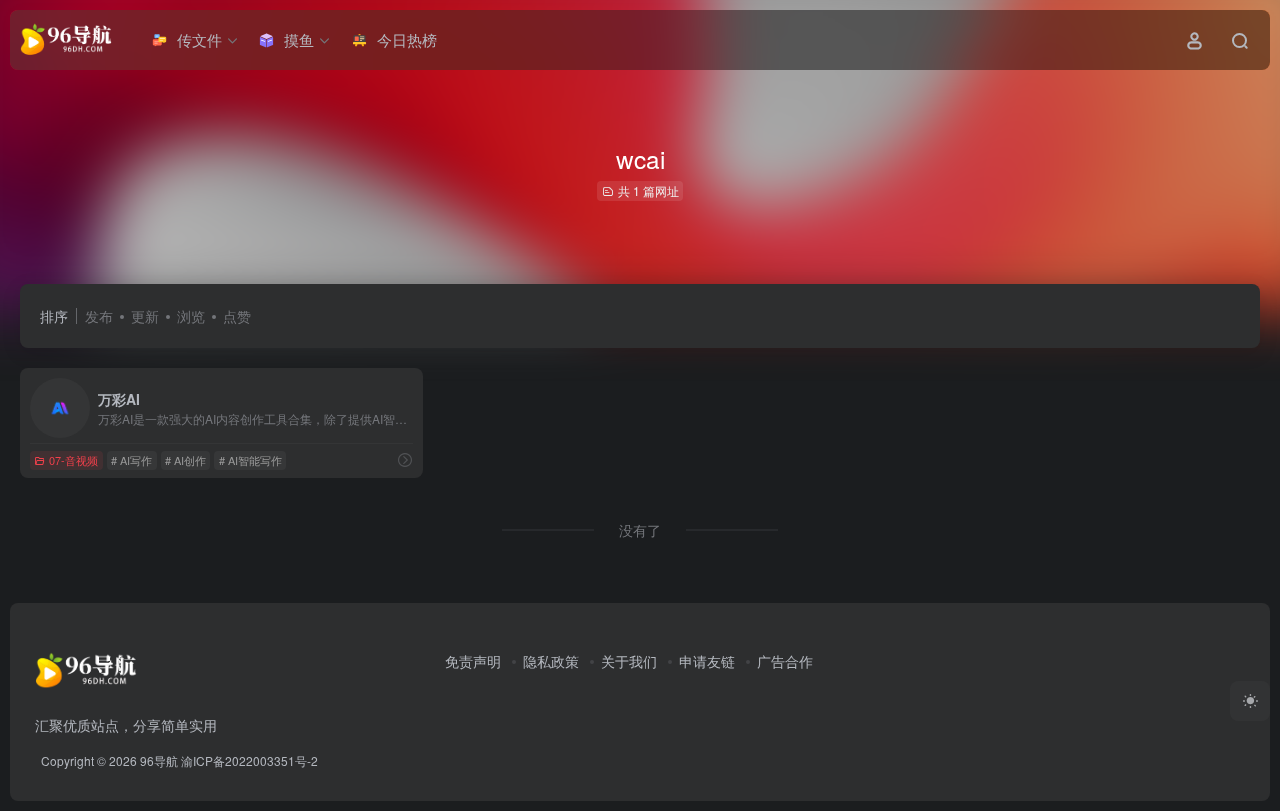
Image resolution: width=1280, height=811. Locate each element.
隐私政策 (551, 661)
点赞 (237, 316)
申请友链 (707, 661)
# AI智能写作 (250, 460)
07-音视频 (73, 460)
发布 (99, 316)
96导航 (159, 760)
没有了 (640, 530)
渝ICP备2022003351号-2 (249, 760)
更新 (145, 316)
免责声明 (473, 661)
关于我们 (629, 661)
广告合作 (785, 661)
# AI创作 (185, 460)
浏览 (191, 316)
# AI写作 (131, 460)
